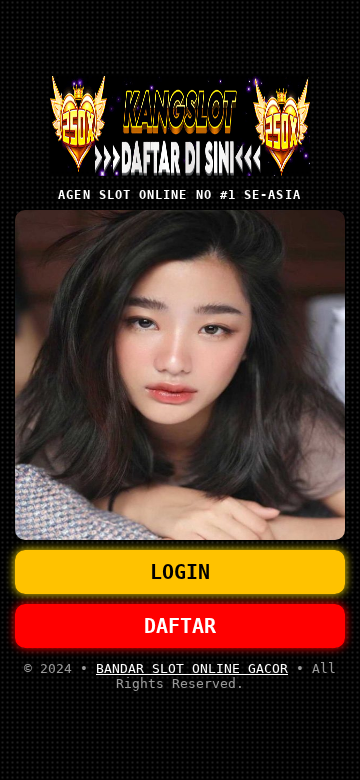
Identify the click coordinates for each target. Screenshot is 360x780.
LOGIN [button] (180, 572)
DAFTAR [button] (180, 626)
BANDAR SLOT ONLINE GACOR (192, 668)
